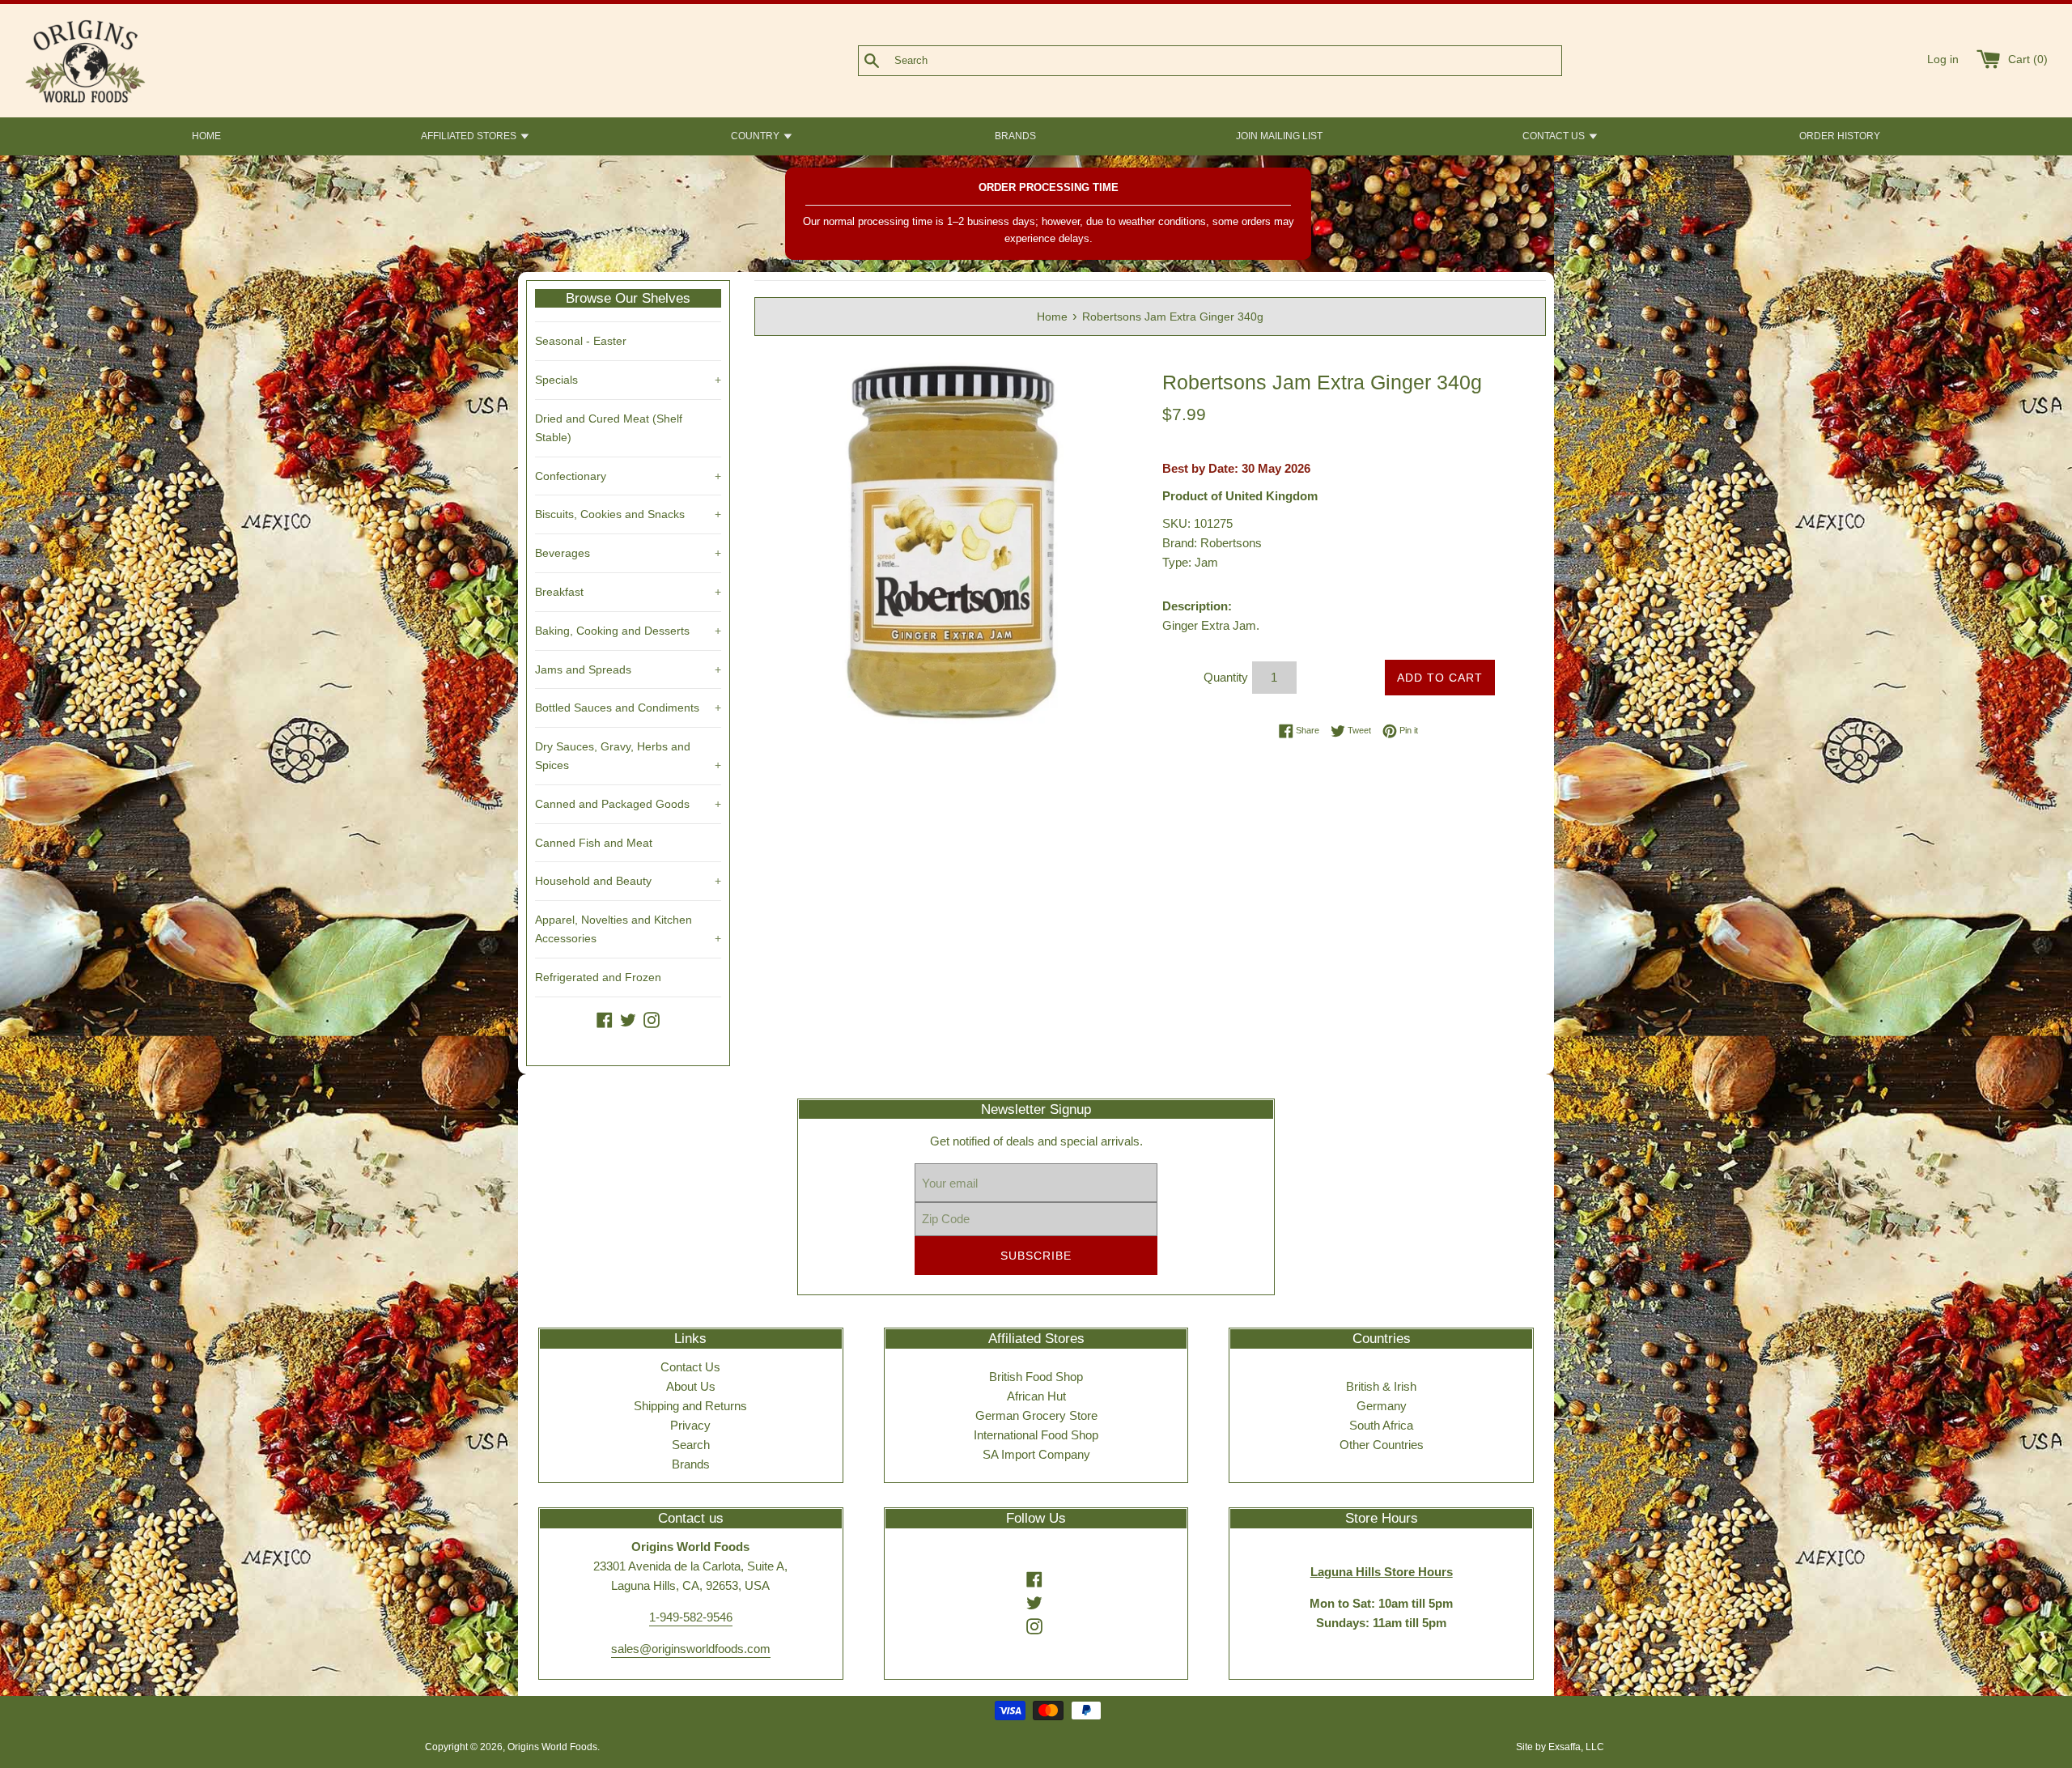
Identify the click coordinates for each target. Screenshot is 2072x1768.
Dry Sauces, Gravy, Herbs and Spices (628, 756)
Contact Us (690, 1367)
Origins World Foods (552, 1747)
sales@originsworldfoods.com (691, 1649)
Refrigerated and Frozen (598, 977)
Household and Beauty (628, 881)
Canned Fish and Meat (594, 843)
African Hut (1036, 1396)
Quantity (1226, 677)
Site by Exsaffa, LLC (1560, 1747)
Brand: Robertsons (1212, 543)
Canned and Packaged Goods (628, 804)
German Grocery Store (1036, 1415)
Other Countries (1382, 1445)
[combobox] (1237, 61)
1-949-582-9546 (691, 1617)
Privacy (690, 1425)
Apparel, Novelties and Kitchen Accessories (628, 929)
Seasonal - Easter (581, 341)
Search (691, 1445)
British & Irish (1381, 1386)
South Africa (1381, 1425)
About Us (691, 1386)
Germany (1382, 1406)
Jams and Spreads (628, 669)
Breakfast (628, 592)
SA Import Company (1036, 1454)
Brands (691, 1464)
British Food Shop (1036, 1377)
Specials (628, 380)
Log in (1943, 59)
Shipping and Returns (690, 1406)
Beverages (628, 553)
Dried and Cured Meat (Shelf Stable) (609, 428)
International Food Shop (1036, 1435)
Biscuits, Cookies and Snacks (628, 514)
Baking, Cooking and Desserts (628, 631)
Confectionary (628, 476)
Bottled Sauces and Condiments (628, 708)
